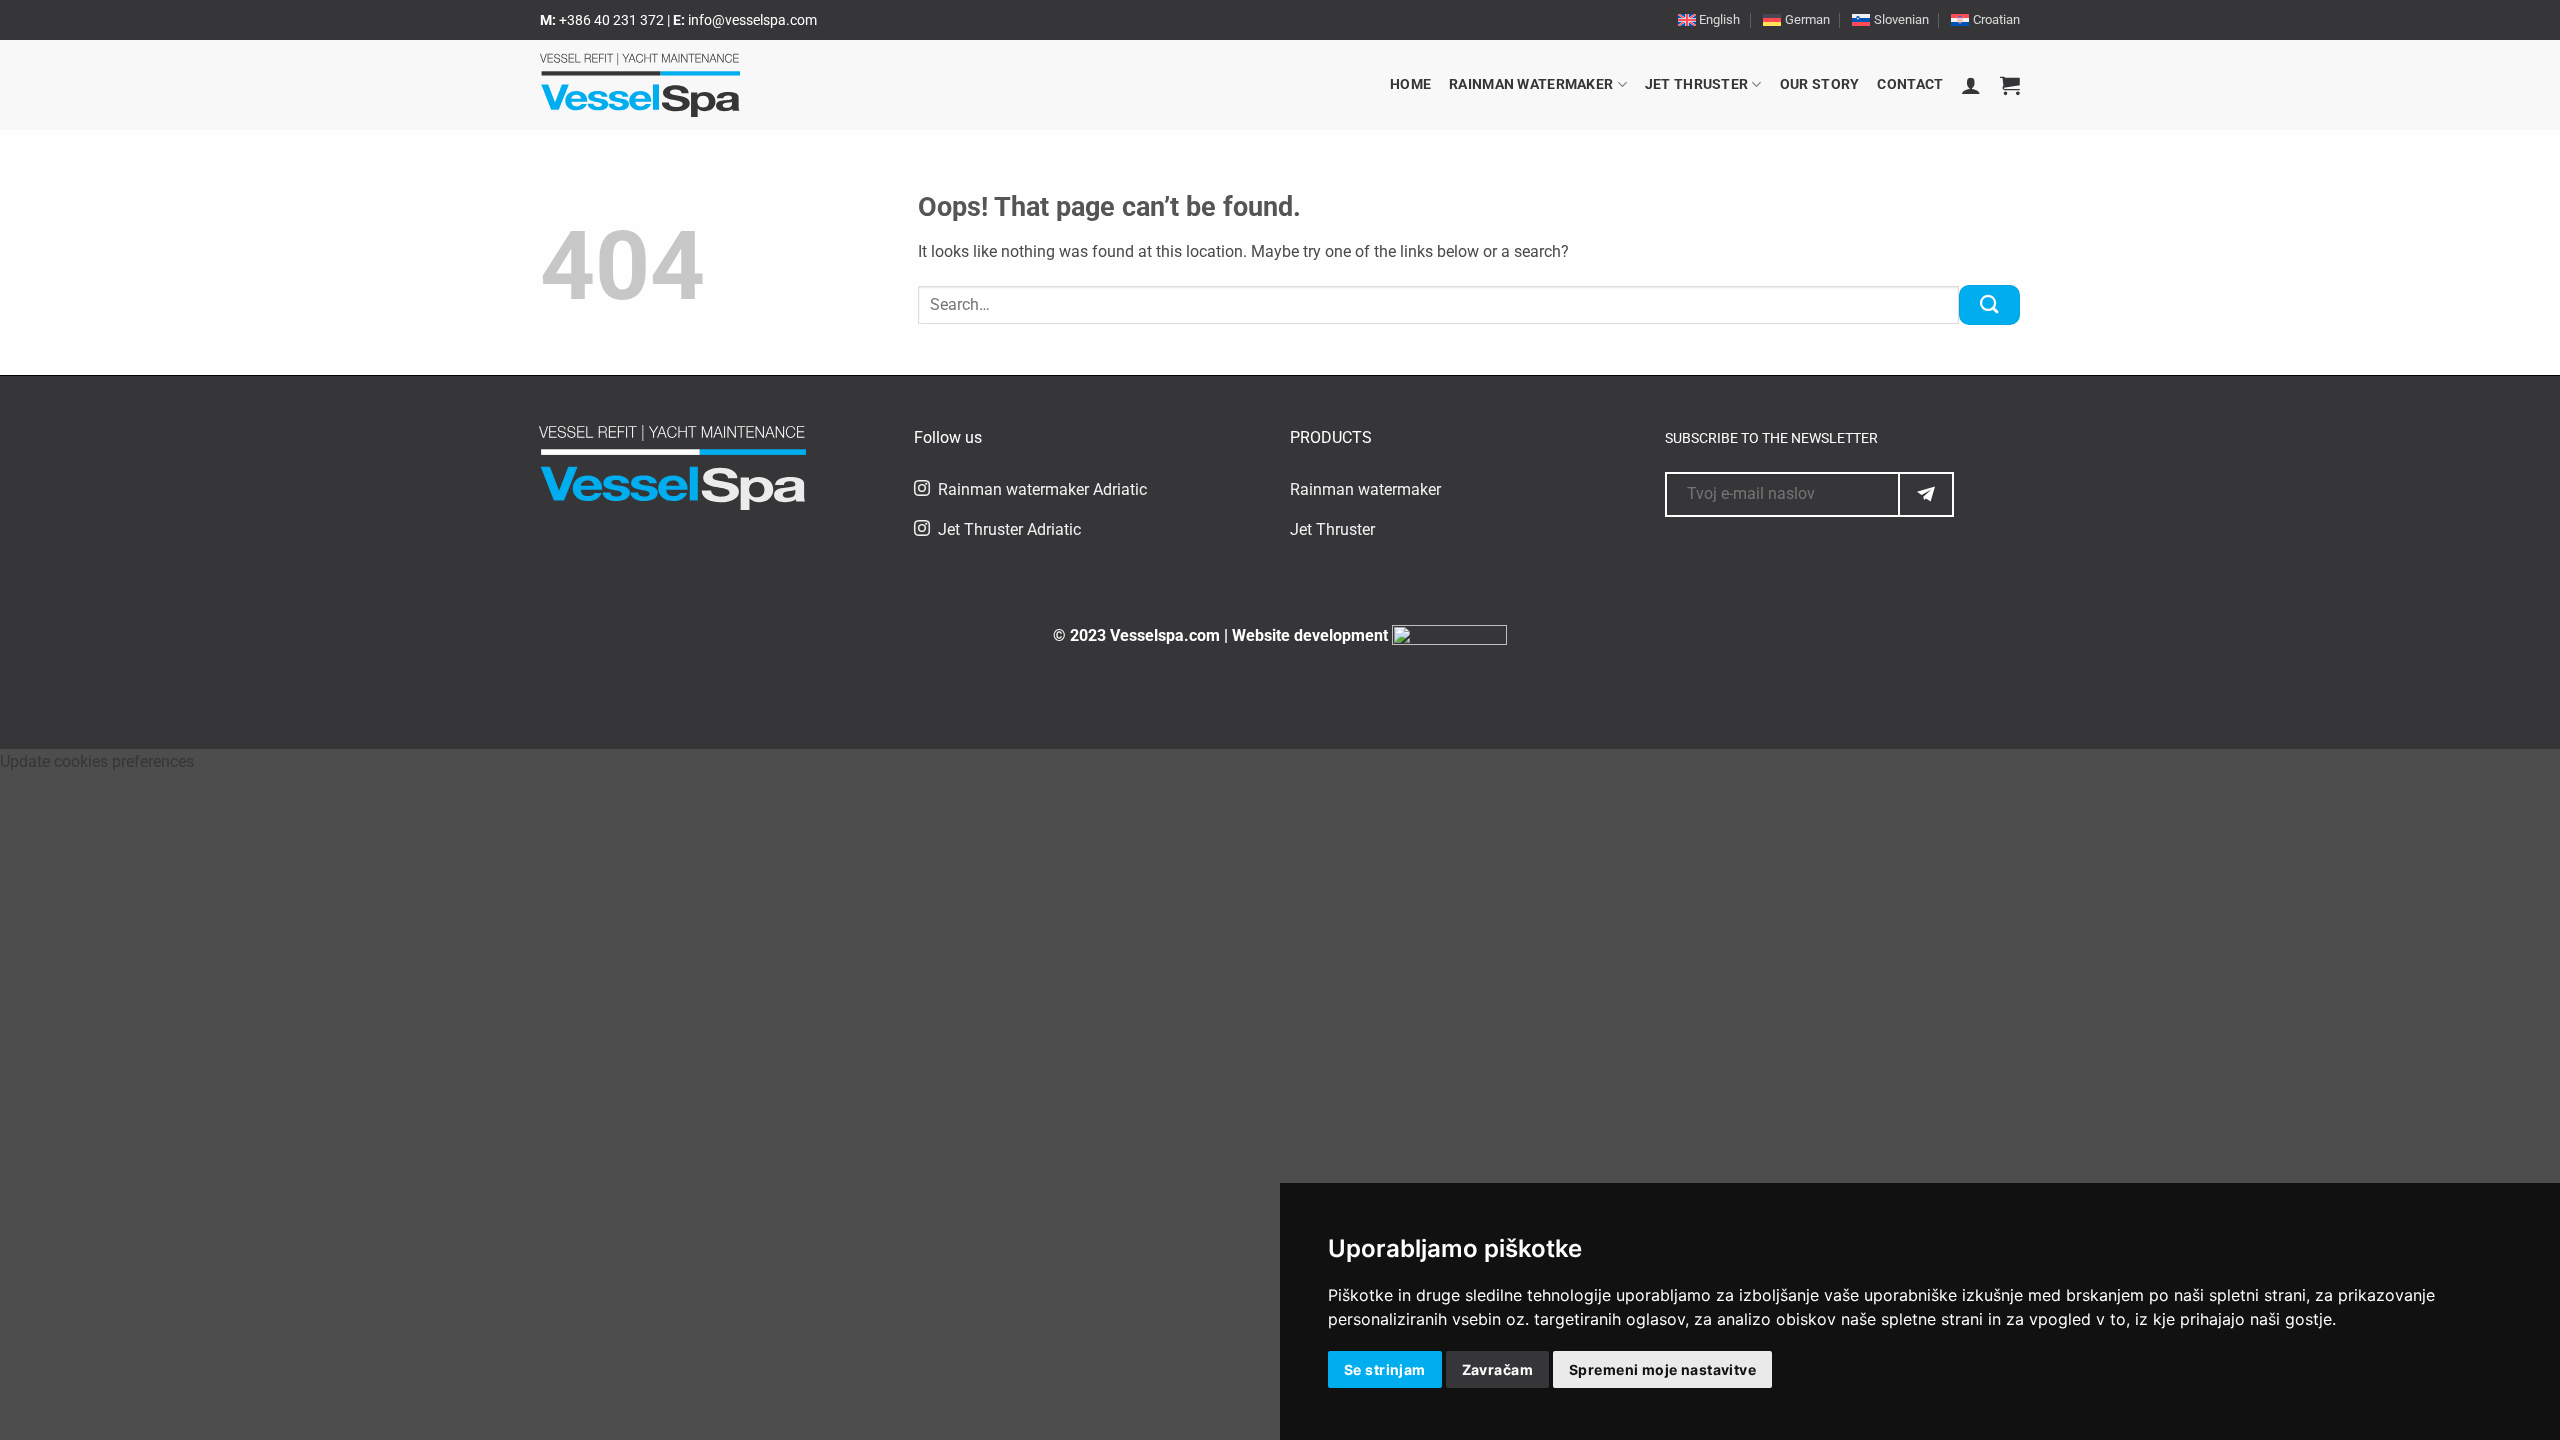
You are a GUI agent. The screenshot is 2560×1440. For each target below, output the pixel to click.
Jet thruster (1696, 84)
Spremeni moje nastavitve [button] (1662, 1369)
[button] (1971, 85)
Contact (1910, 84)
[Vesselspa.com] (640, 85)
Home (1410, 84)
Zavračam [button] (1497, 1369)
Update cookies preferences (97, 761)
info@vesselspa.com (752, 20)
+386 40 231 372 (613, 20)
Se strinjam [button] (1385, 1369)
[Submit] (1989, 304)
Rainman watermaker (1531, 84)
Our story (1820, 84)
